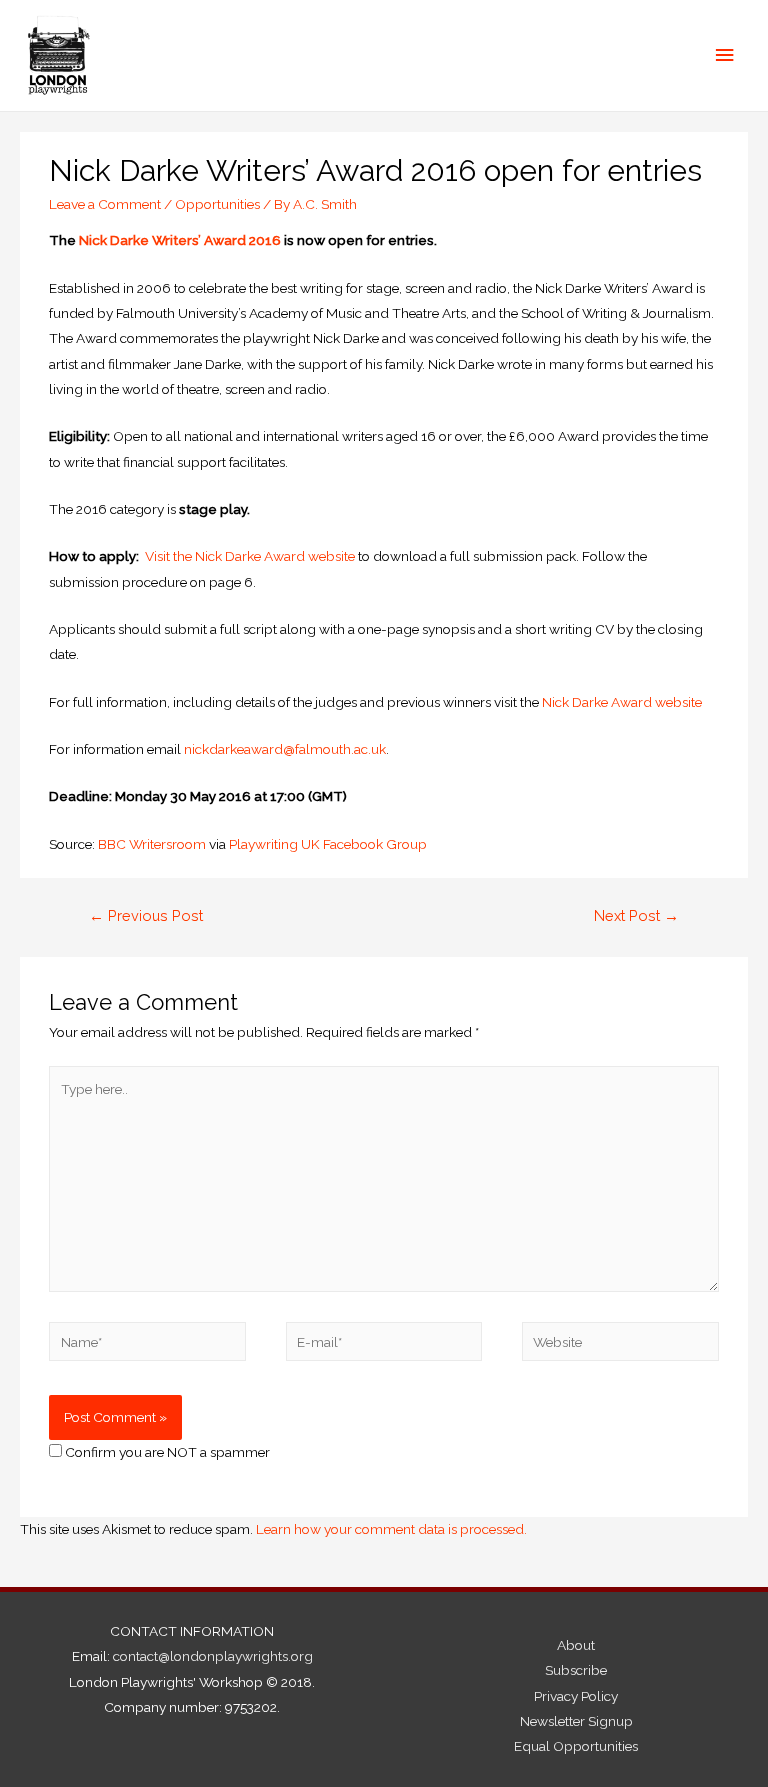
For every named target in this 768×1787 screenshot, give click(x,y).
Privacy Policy (576, 1696)
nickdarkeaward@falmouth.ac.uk (285, 749)
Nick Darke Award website (622, 702)
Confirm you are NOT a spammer (166, 1452)
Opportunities (217, 204)
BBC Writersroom (152, 844)
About (576, 1645)
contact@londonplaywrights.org (213, 1656)
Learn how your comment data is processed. (391, 1529)
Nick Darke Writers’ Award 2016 (180, 240)
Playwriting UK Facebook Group (328, 844)
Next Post (636, 915)
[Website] (620, 1345)
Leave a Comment (105, 204)
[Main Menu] (725, 55)
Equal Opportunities (576, 1746)
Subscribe (576, 1670)
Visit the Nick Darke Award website (250, 556)
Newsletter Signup (576, 1721)
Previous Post (146, 915)
